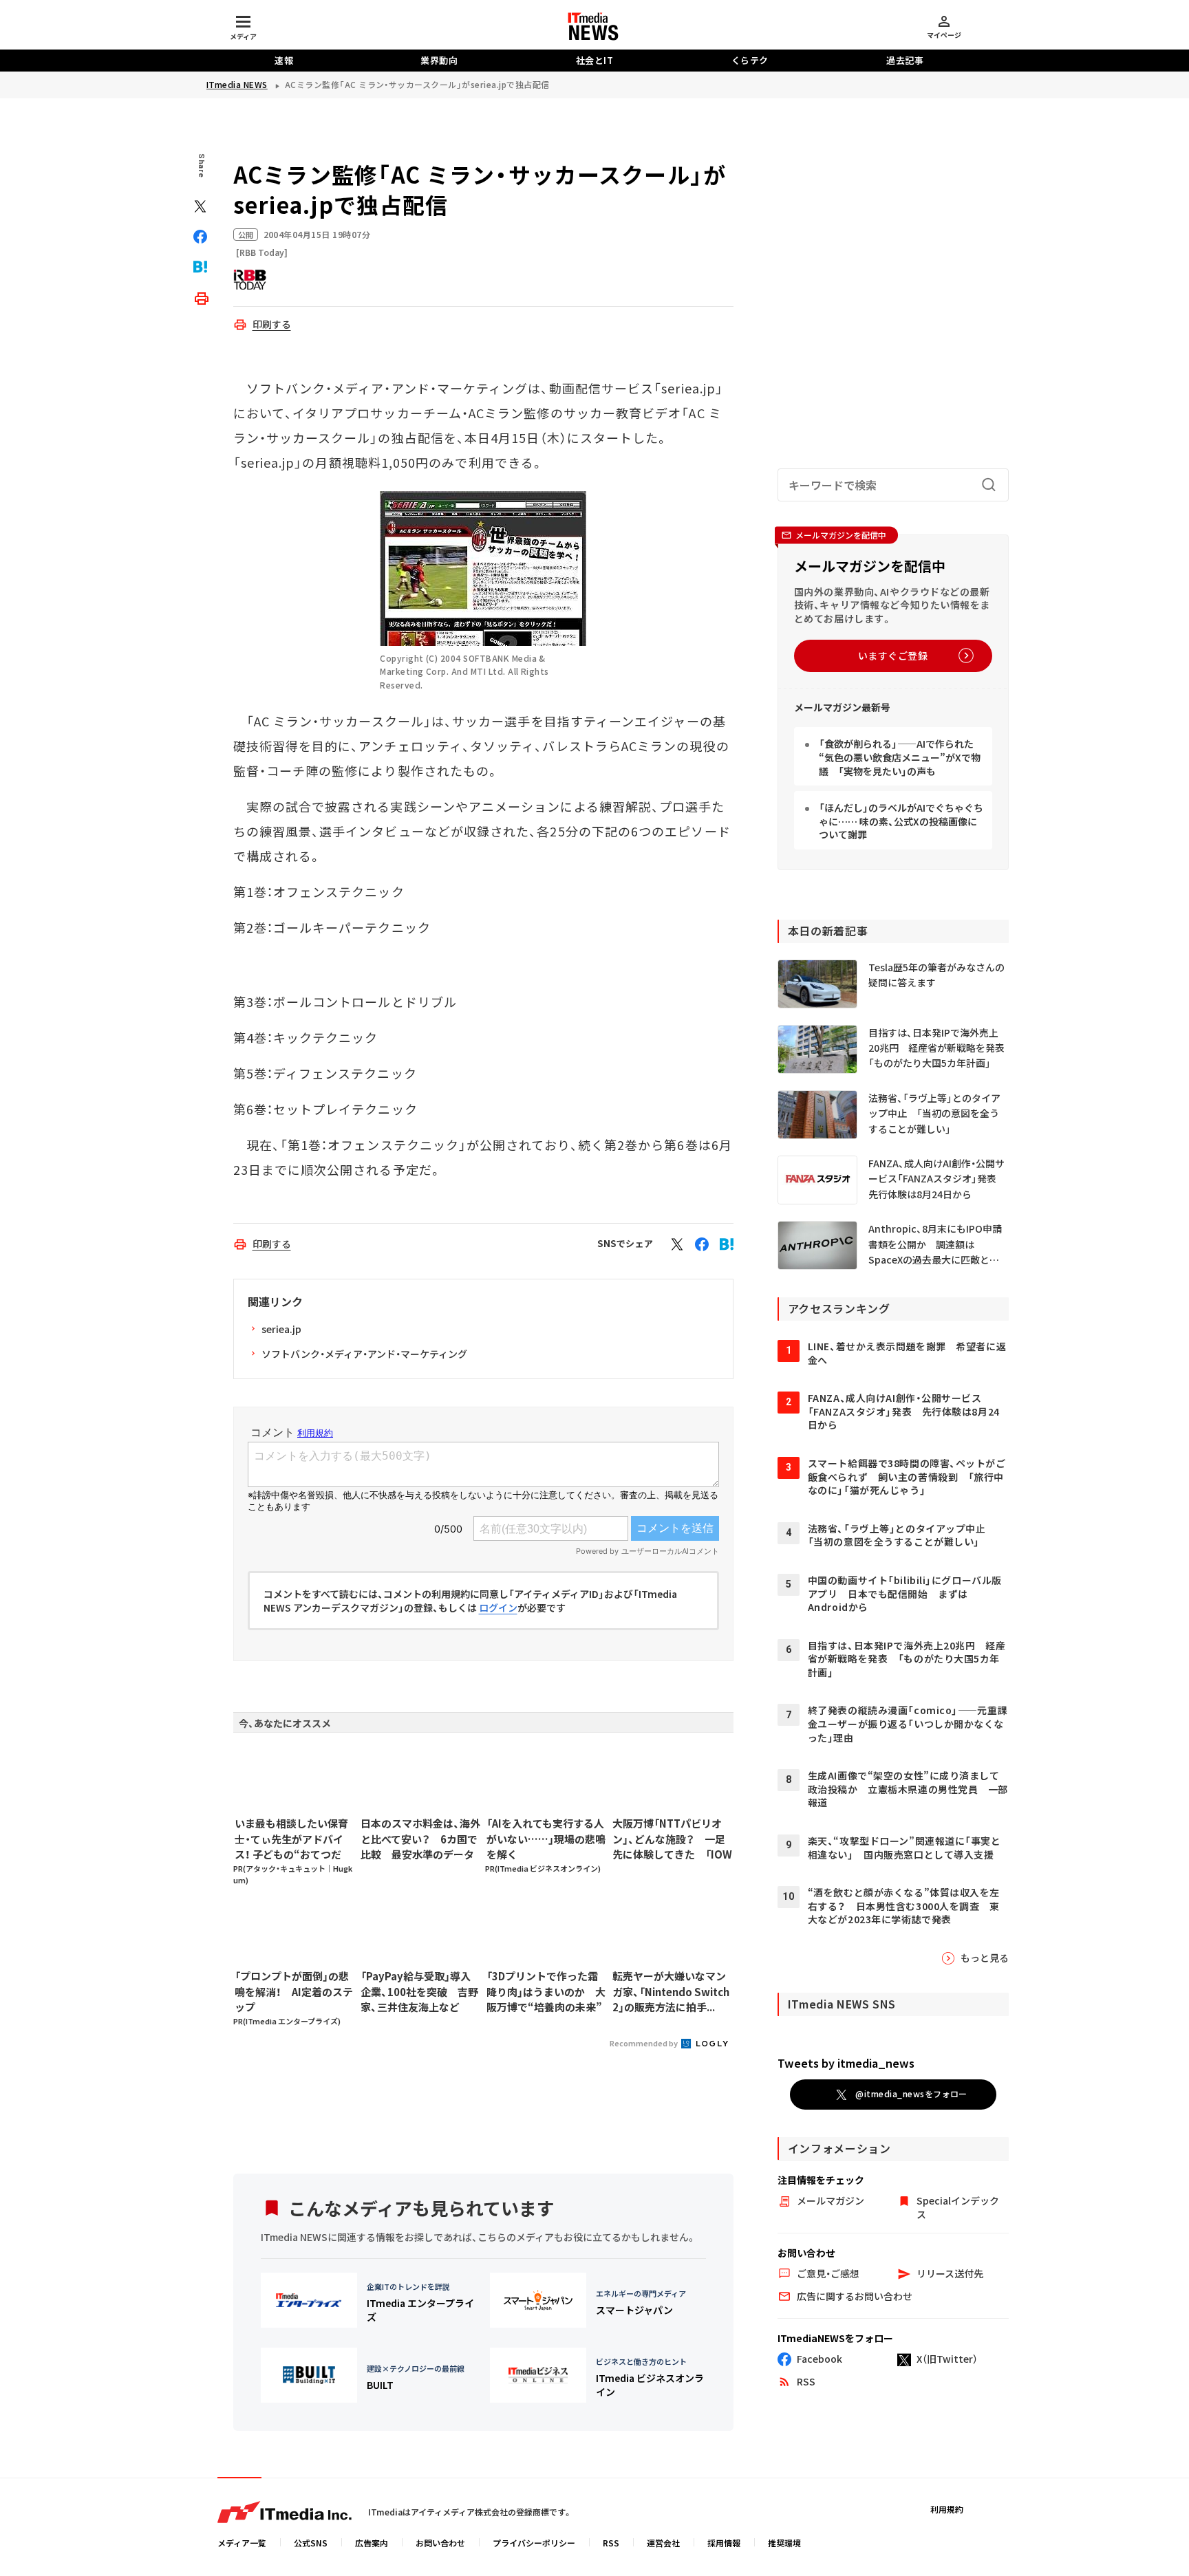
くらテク (750, 60)
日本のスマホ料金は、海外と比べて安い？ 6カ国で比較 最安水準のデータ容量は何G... (420, 1839)
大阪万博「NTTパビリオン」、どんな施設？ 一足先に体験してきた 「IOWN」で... (672, 1839)
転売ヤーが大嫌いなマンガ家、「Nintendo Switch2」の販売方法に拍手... (671, 1991)
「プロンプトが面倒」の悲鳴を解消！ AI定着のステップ (294, 1991)
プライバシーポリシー (534, 2543)
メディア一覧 (242, 2543)
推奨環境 (784, 2543)
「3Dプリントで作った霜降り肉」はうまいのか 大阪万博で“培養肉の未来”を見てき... (546, 1992)
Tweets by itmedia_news (846, 2063)
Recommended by (644, 2043)
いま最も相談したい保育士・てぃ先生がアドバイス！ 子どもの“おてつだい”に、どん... (291, 1839)
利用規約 (947, 2509)
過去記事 (905, 60)
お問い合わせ (440, 2543)
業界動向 (439, 60)
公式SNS (311, 2543)
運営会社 (663, 2543)
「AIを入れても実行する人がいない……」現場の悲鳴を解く (546, 1839)
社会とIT (595, 60)
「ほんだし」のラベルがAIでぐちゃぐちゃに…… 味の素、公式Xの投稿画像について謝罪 (901, 821)
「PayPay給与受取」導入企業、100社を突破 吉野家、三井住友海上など (419, 1991)
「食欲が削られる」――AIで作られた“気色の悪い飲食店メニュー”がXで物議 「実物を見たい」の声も (900, 757)
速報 (284, 60)
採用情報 (724, 2543)
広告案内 (372, 2543)
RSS (611, 2543)
